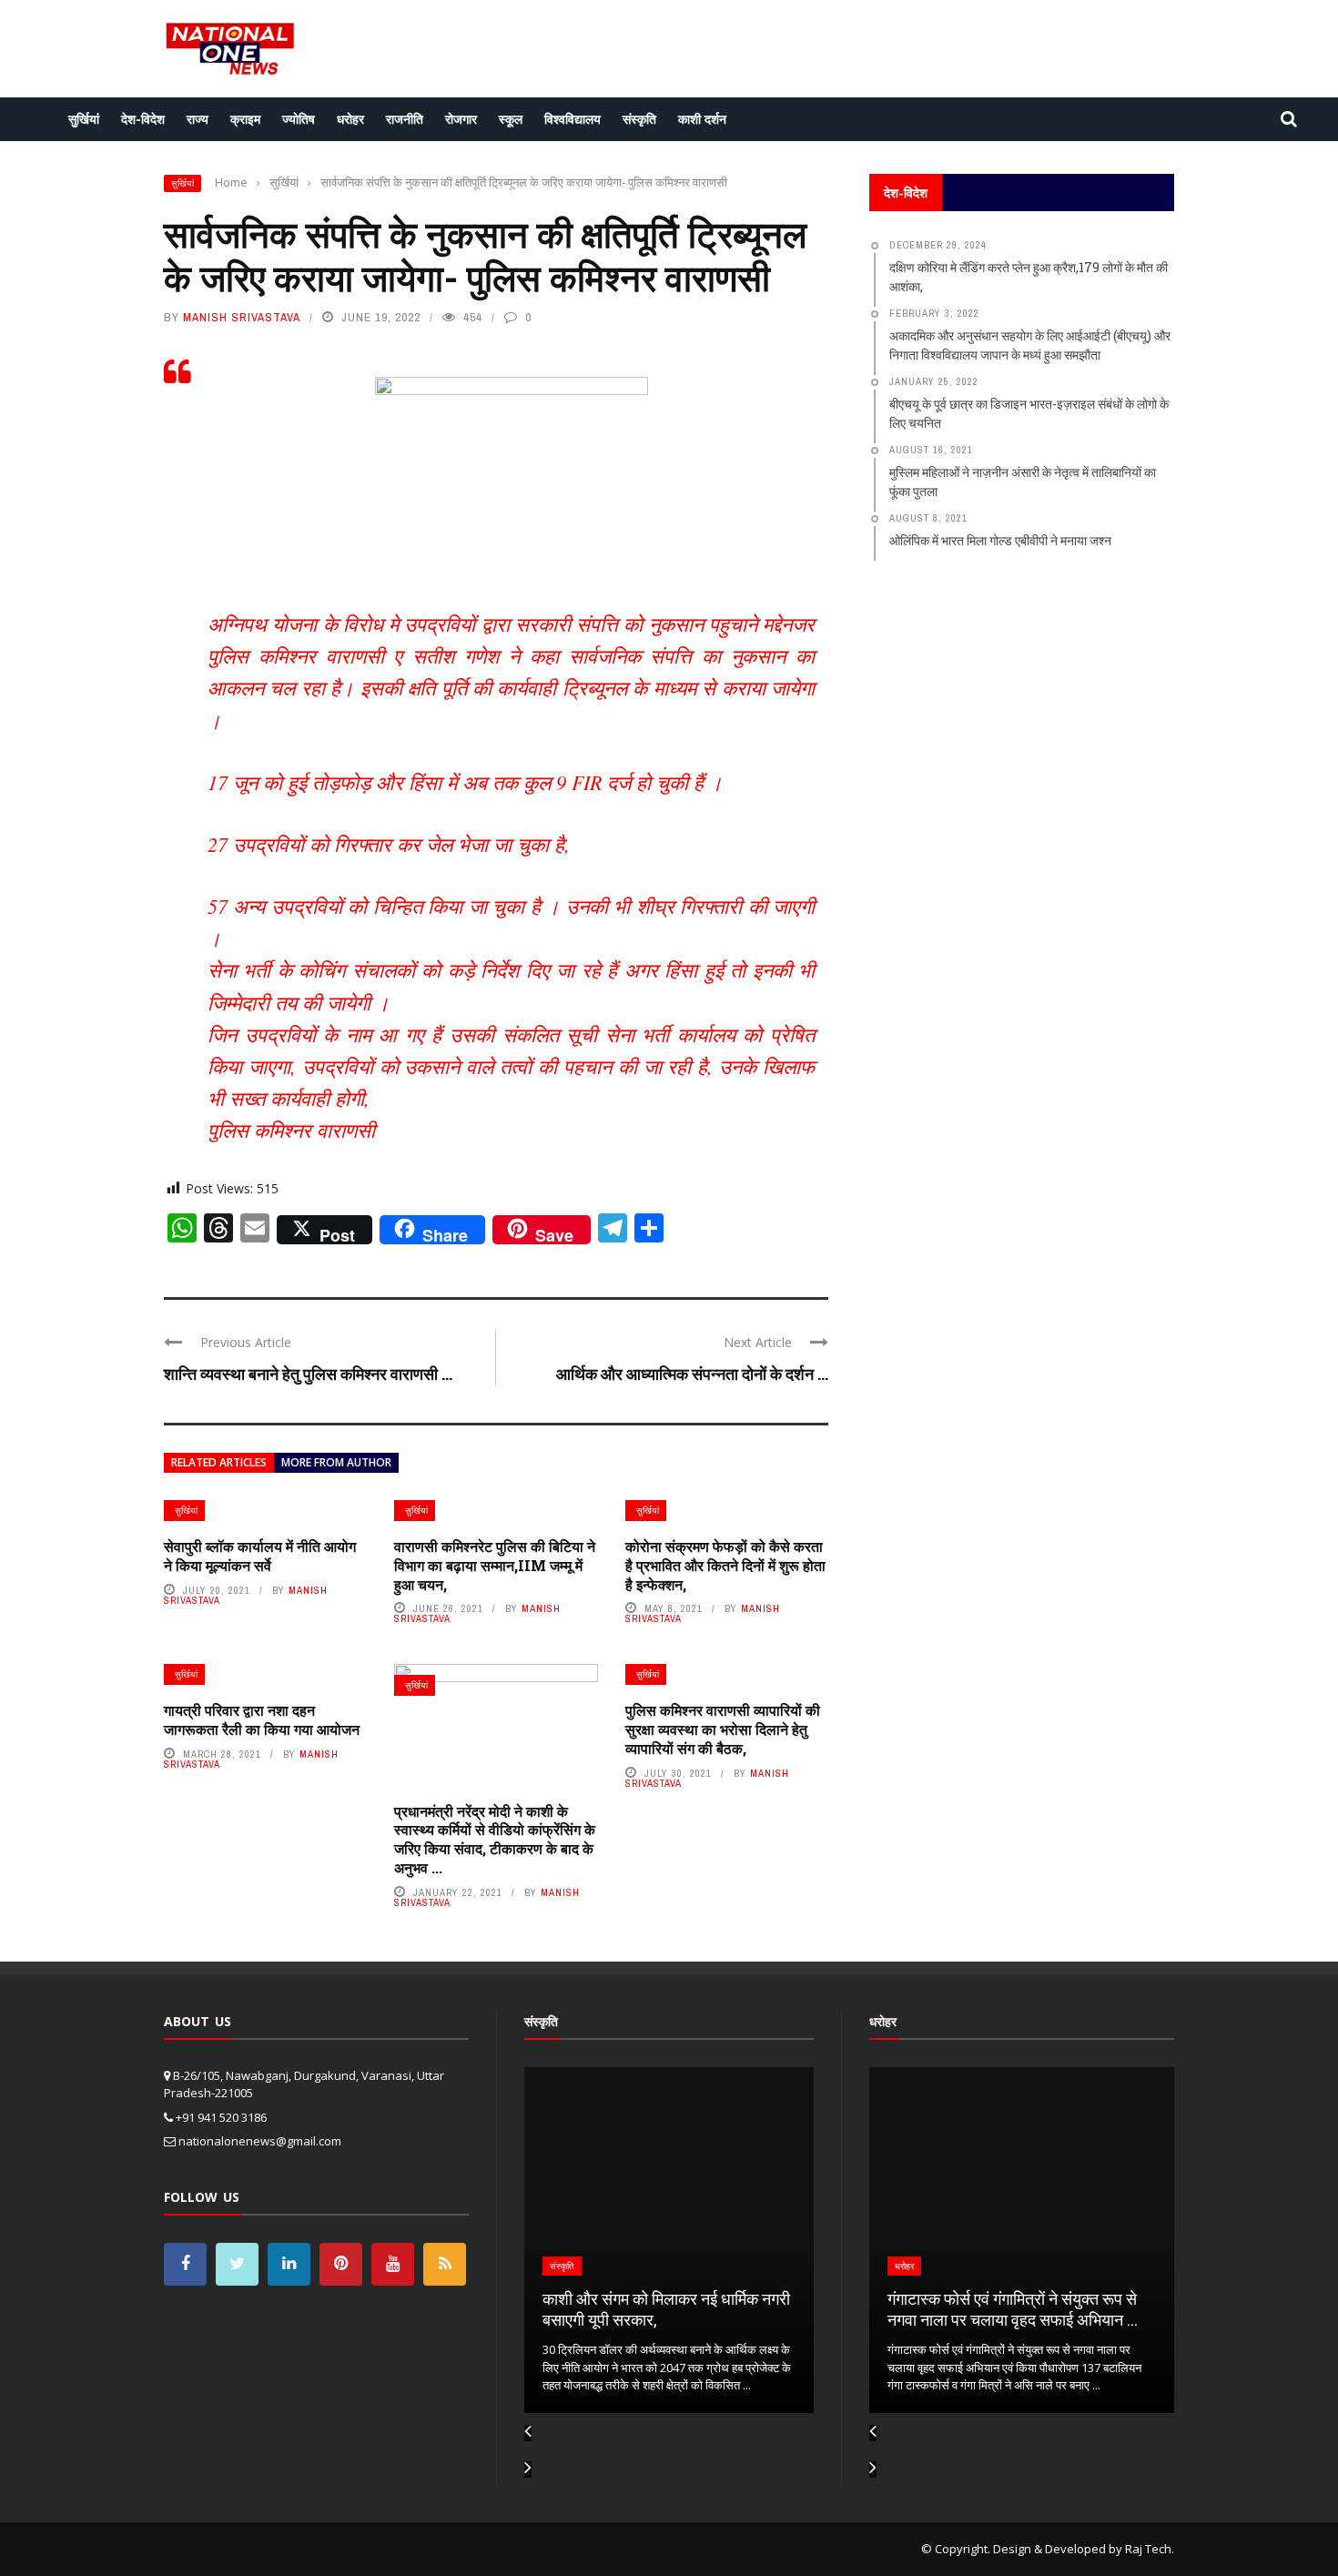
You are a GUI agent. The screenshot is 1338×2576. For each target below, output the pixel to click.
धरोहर (350, 119)
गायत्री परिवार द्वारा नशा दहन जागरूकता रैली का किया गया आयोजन (262, 1719)
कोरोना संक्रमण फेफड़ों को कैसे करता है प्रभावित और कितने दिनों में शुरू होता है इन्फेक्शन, (725, 1565)
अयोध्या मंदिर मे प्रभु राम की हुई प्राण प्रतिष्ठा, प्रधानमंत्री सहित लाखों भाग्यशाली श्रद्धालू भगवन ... (666, 2298)
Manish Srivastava (242, 317)
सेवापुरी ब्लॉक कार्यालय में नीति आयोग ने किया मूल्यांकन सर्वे (260, 1556)
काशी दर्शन (702, 119)
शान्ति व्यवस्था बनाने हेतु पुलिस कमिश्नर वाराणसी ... (308, 1374)
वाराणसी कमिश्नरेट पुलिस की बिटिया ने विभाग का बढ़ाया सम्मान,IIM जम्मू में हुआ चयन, (495, 1565)
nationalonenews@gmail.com (260, 2141)
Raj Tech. (1150, 2549)
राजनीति (405, 119)
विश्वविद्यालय (573, 119)
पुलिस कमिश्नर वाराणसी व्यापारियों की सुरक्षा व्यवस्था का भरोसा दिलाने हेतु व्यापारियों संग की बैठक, (723, 1729)
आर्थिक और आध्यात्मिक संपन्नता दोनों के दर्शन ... (692, 1374)
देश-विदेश (143, 119)
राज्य (198, 119)
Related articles (219, 1462)
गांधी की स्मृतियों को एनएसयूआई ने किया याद (1011, 2319)
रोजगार (461, 119)
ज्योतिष (299, 119)
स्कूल (511, 119)
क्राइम (245, 119)
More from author (336, 1462)
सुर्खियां (84, 119)
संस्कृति (639, 119)
